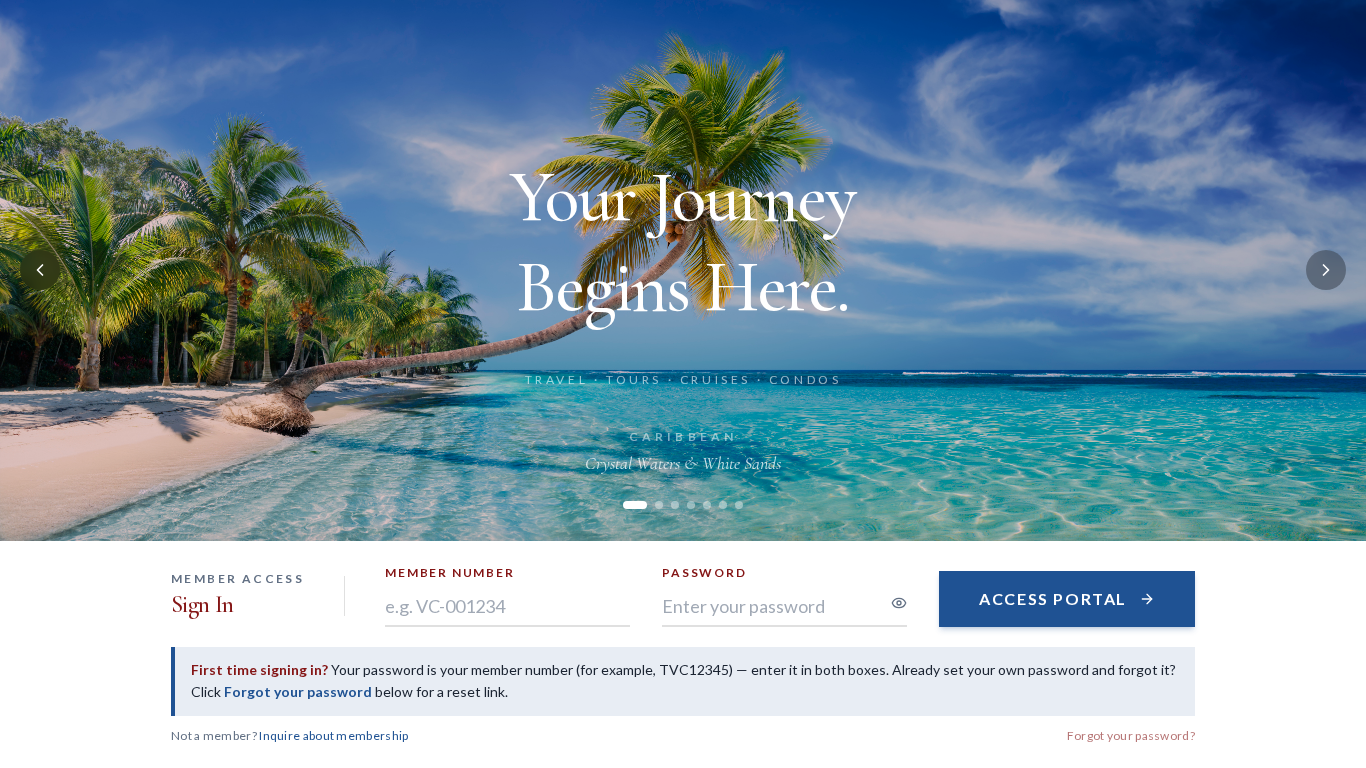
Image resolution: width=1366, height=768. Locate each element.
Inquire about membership (333, 735)
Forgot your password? (1131, 735)
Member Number (449, 572)
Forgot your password (298, 691)
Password (704, 572)
